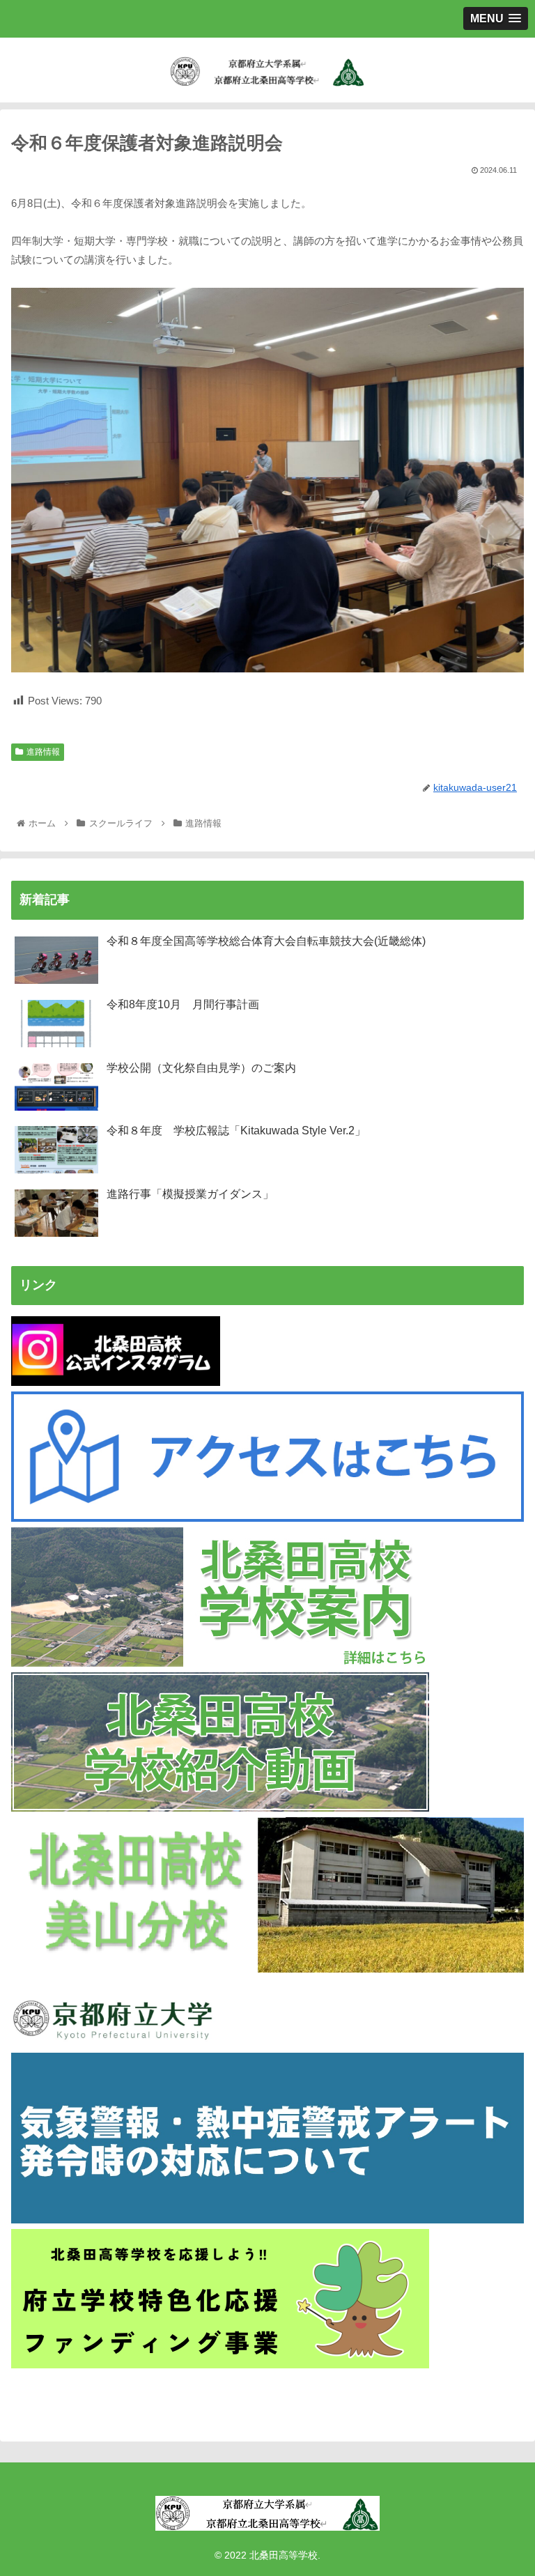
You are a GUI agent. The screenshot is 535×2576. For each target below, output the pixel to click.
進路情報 (43, 752)
